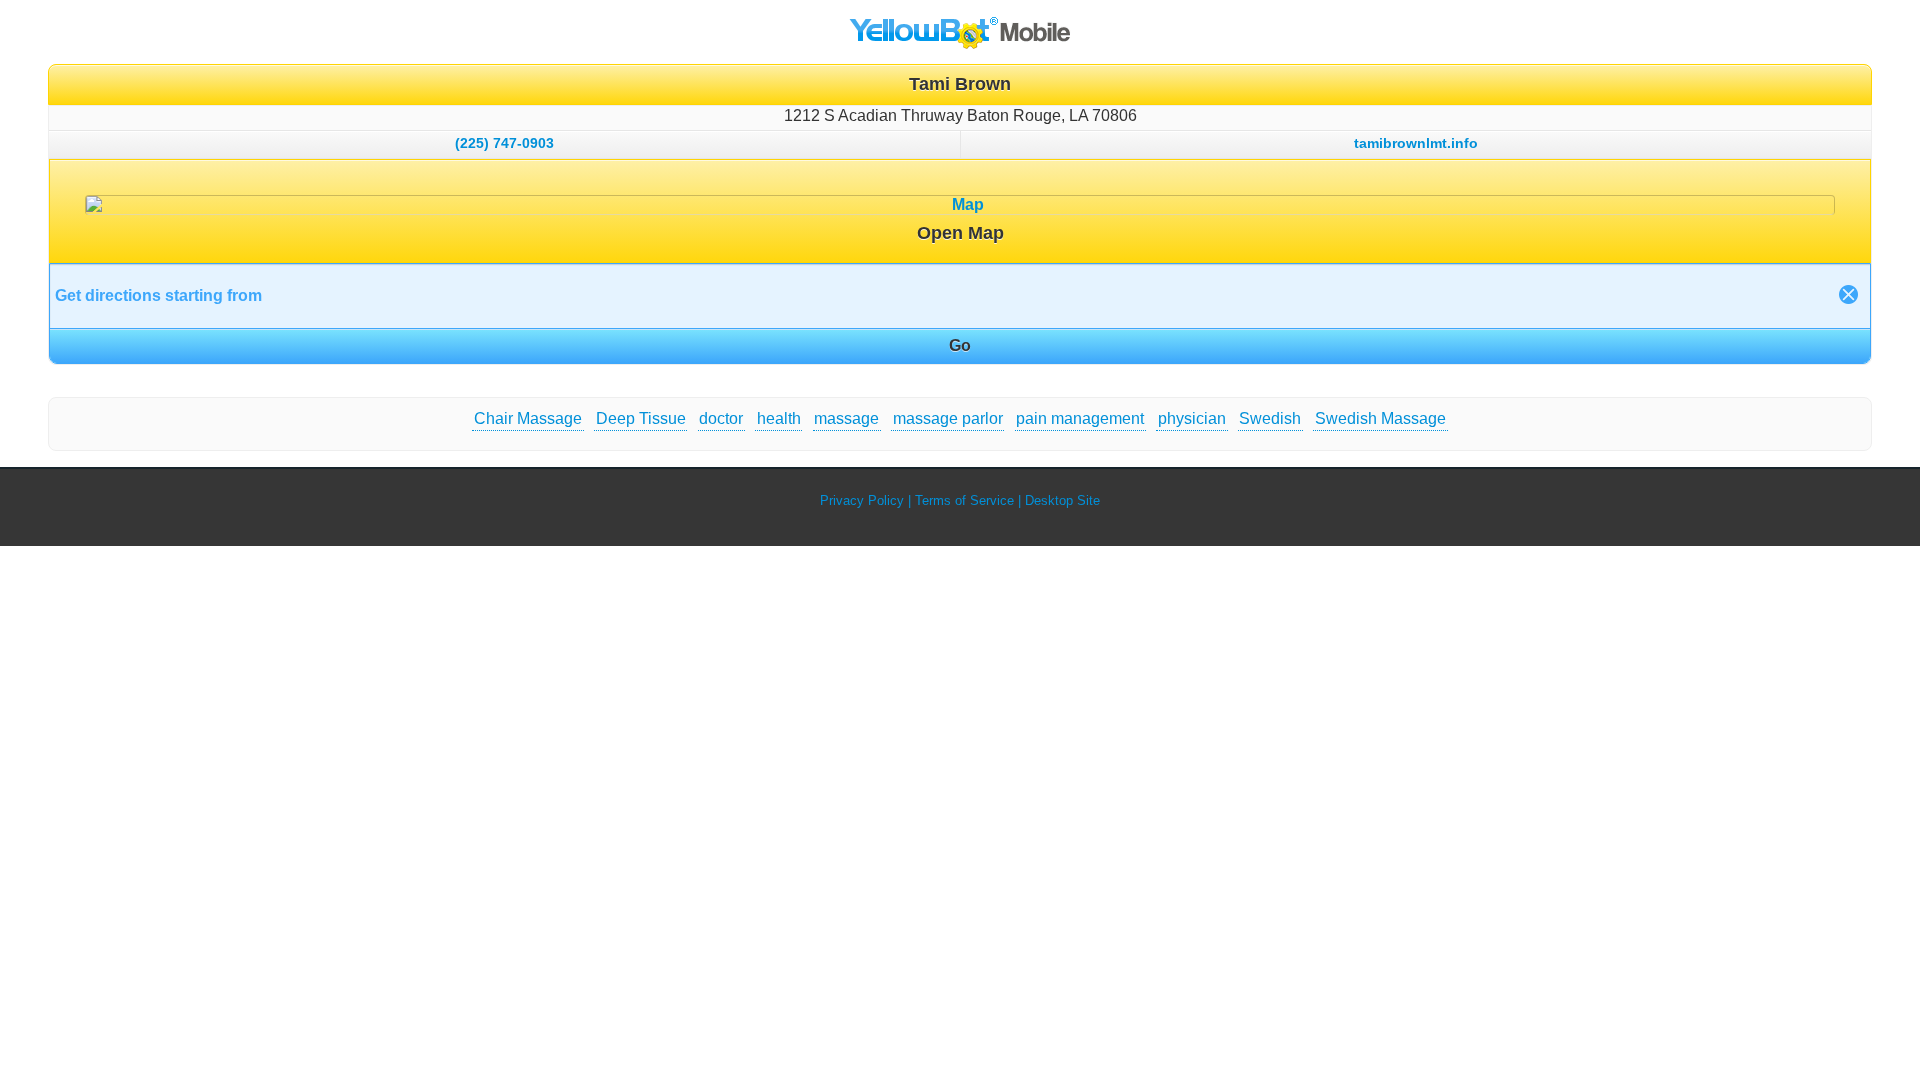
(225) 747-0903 (504, 143)
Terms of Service (964, 500)
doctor (721, 418)
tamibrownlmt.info (1416, 143)
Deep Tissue (641, 418)
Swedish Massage (1380, 418)
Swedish (1270, 418)
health (779, 418)
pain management (1080, 418)
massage (846, 418)
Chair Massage (528, 418)
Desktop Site (1062, 500)
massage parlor (948, 418)
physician (1192, 418)
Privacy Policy (862, 500)
